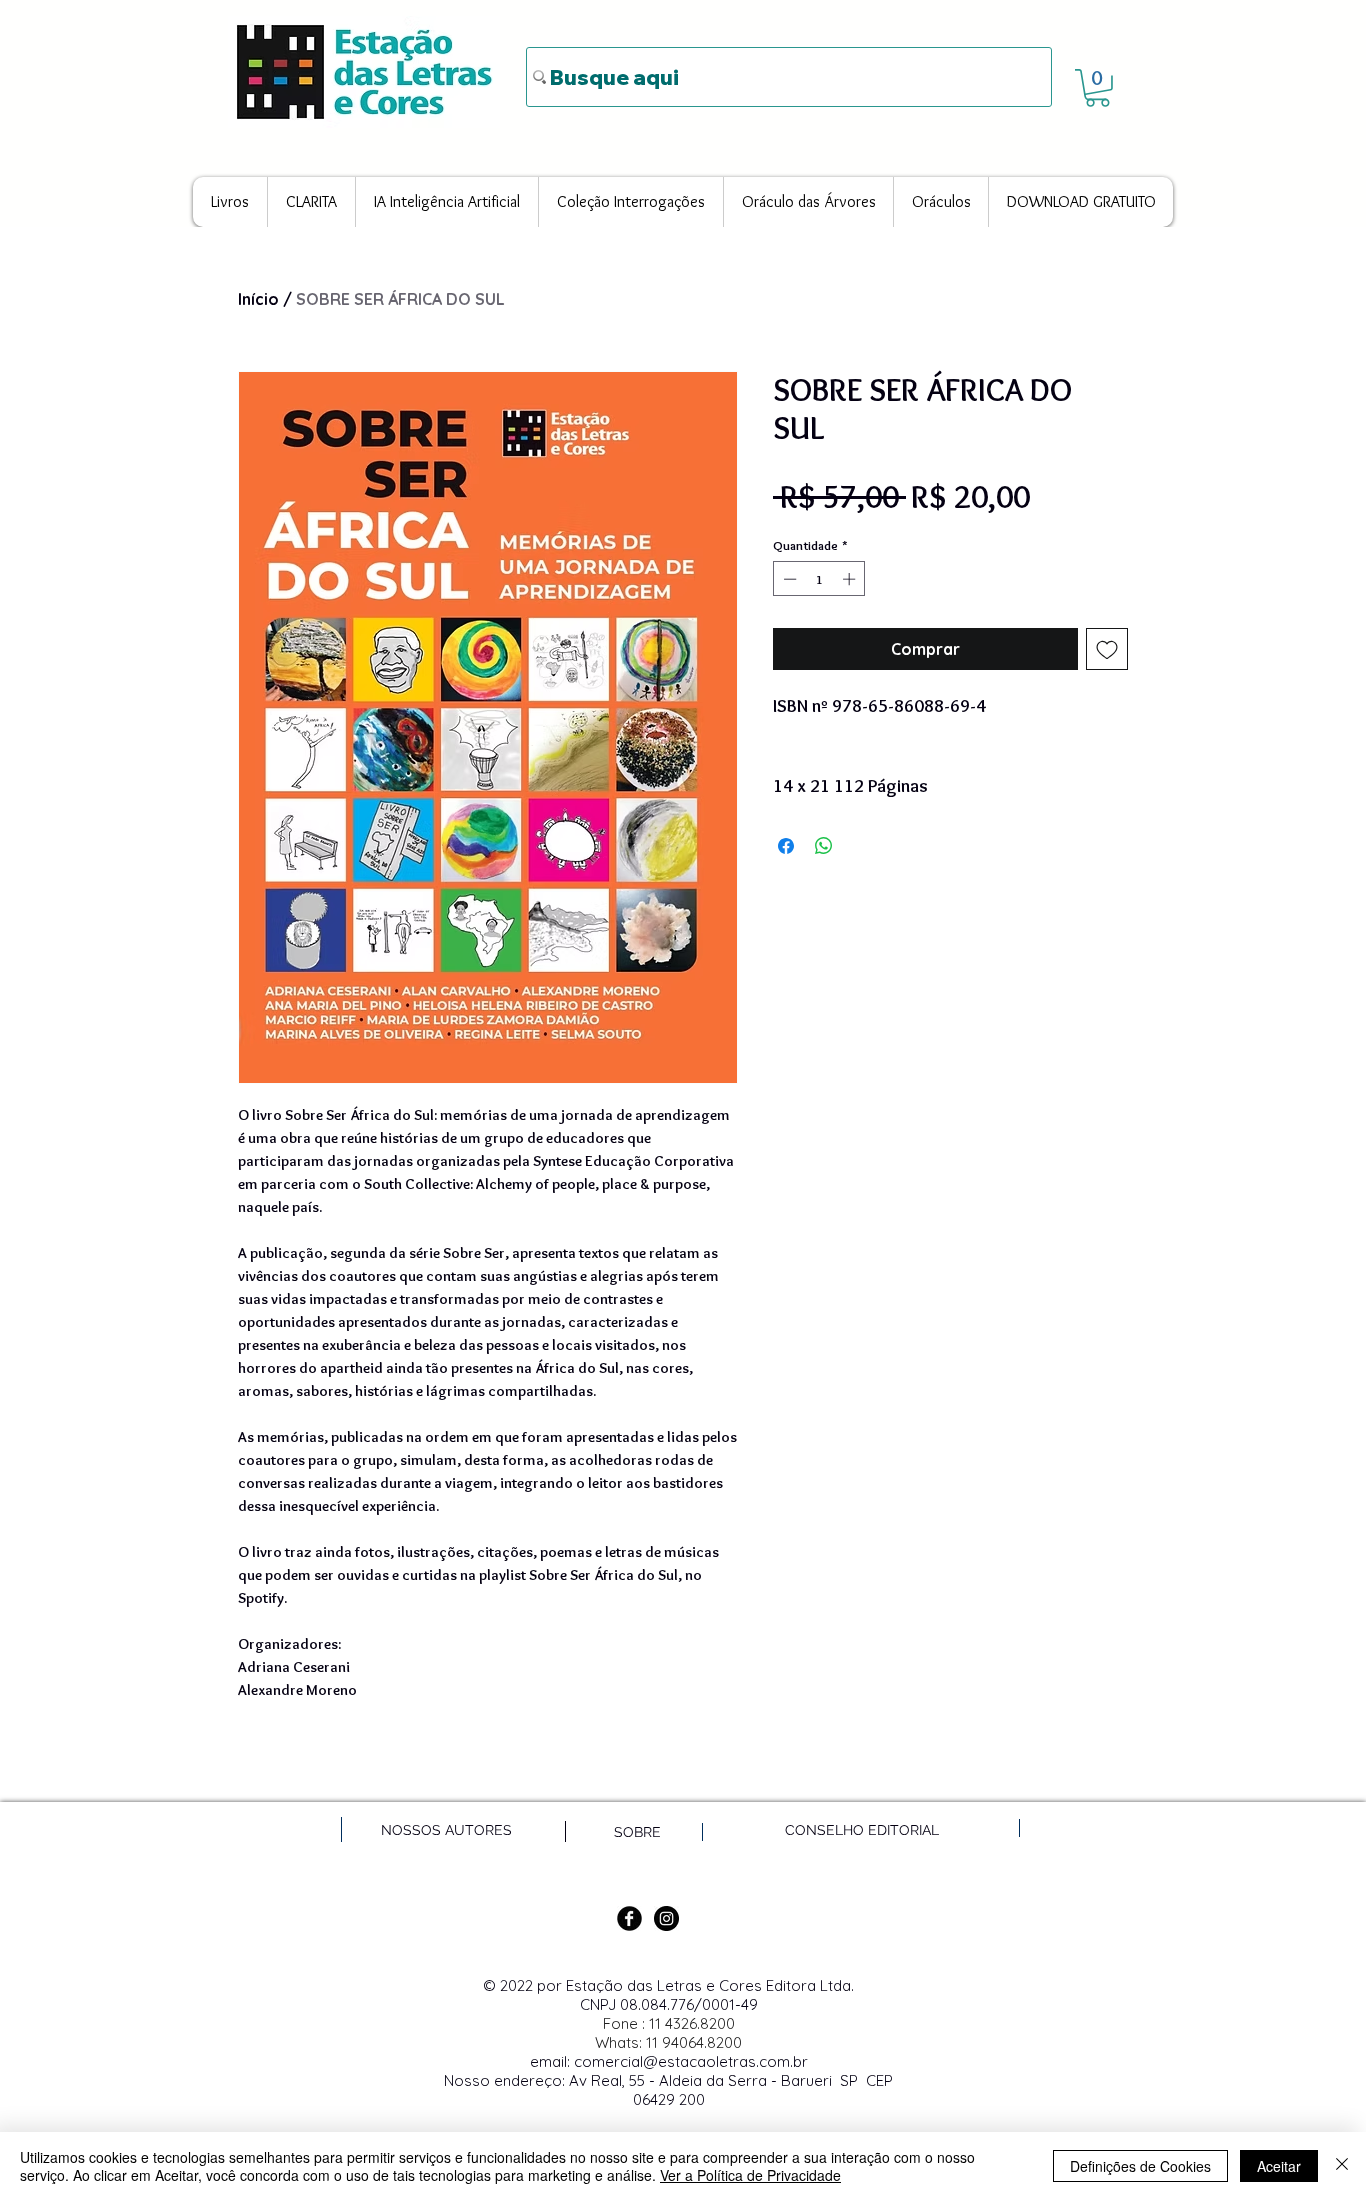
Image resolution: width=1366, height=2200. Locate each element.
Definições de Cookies (1140, 2166)
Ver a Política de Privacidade (750, 2175)
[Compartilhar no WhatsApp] (824, 846)
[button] (1097, 88)
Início (258, 299)
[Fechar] (1342, 2166)
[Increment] (851, 579)
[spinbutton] (819, 579)
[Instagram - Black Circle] (666, 1918)
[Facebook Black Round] (629, 1918)
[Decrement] (788, 579)
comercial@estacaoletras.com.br (691, 2061)
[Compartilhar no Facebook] (786, 846)
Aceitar (1279, 2166)
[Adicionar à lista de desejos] (1107, 649)
